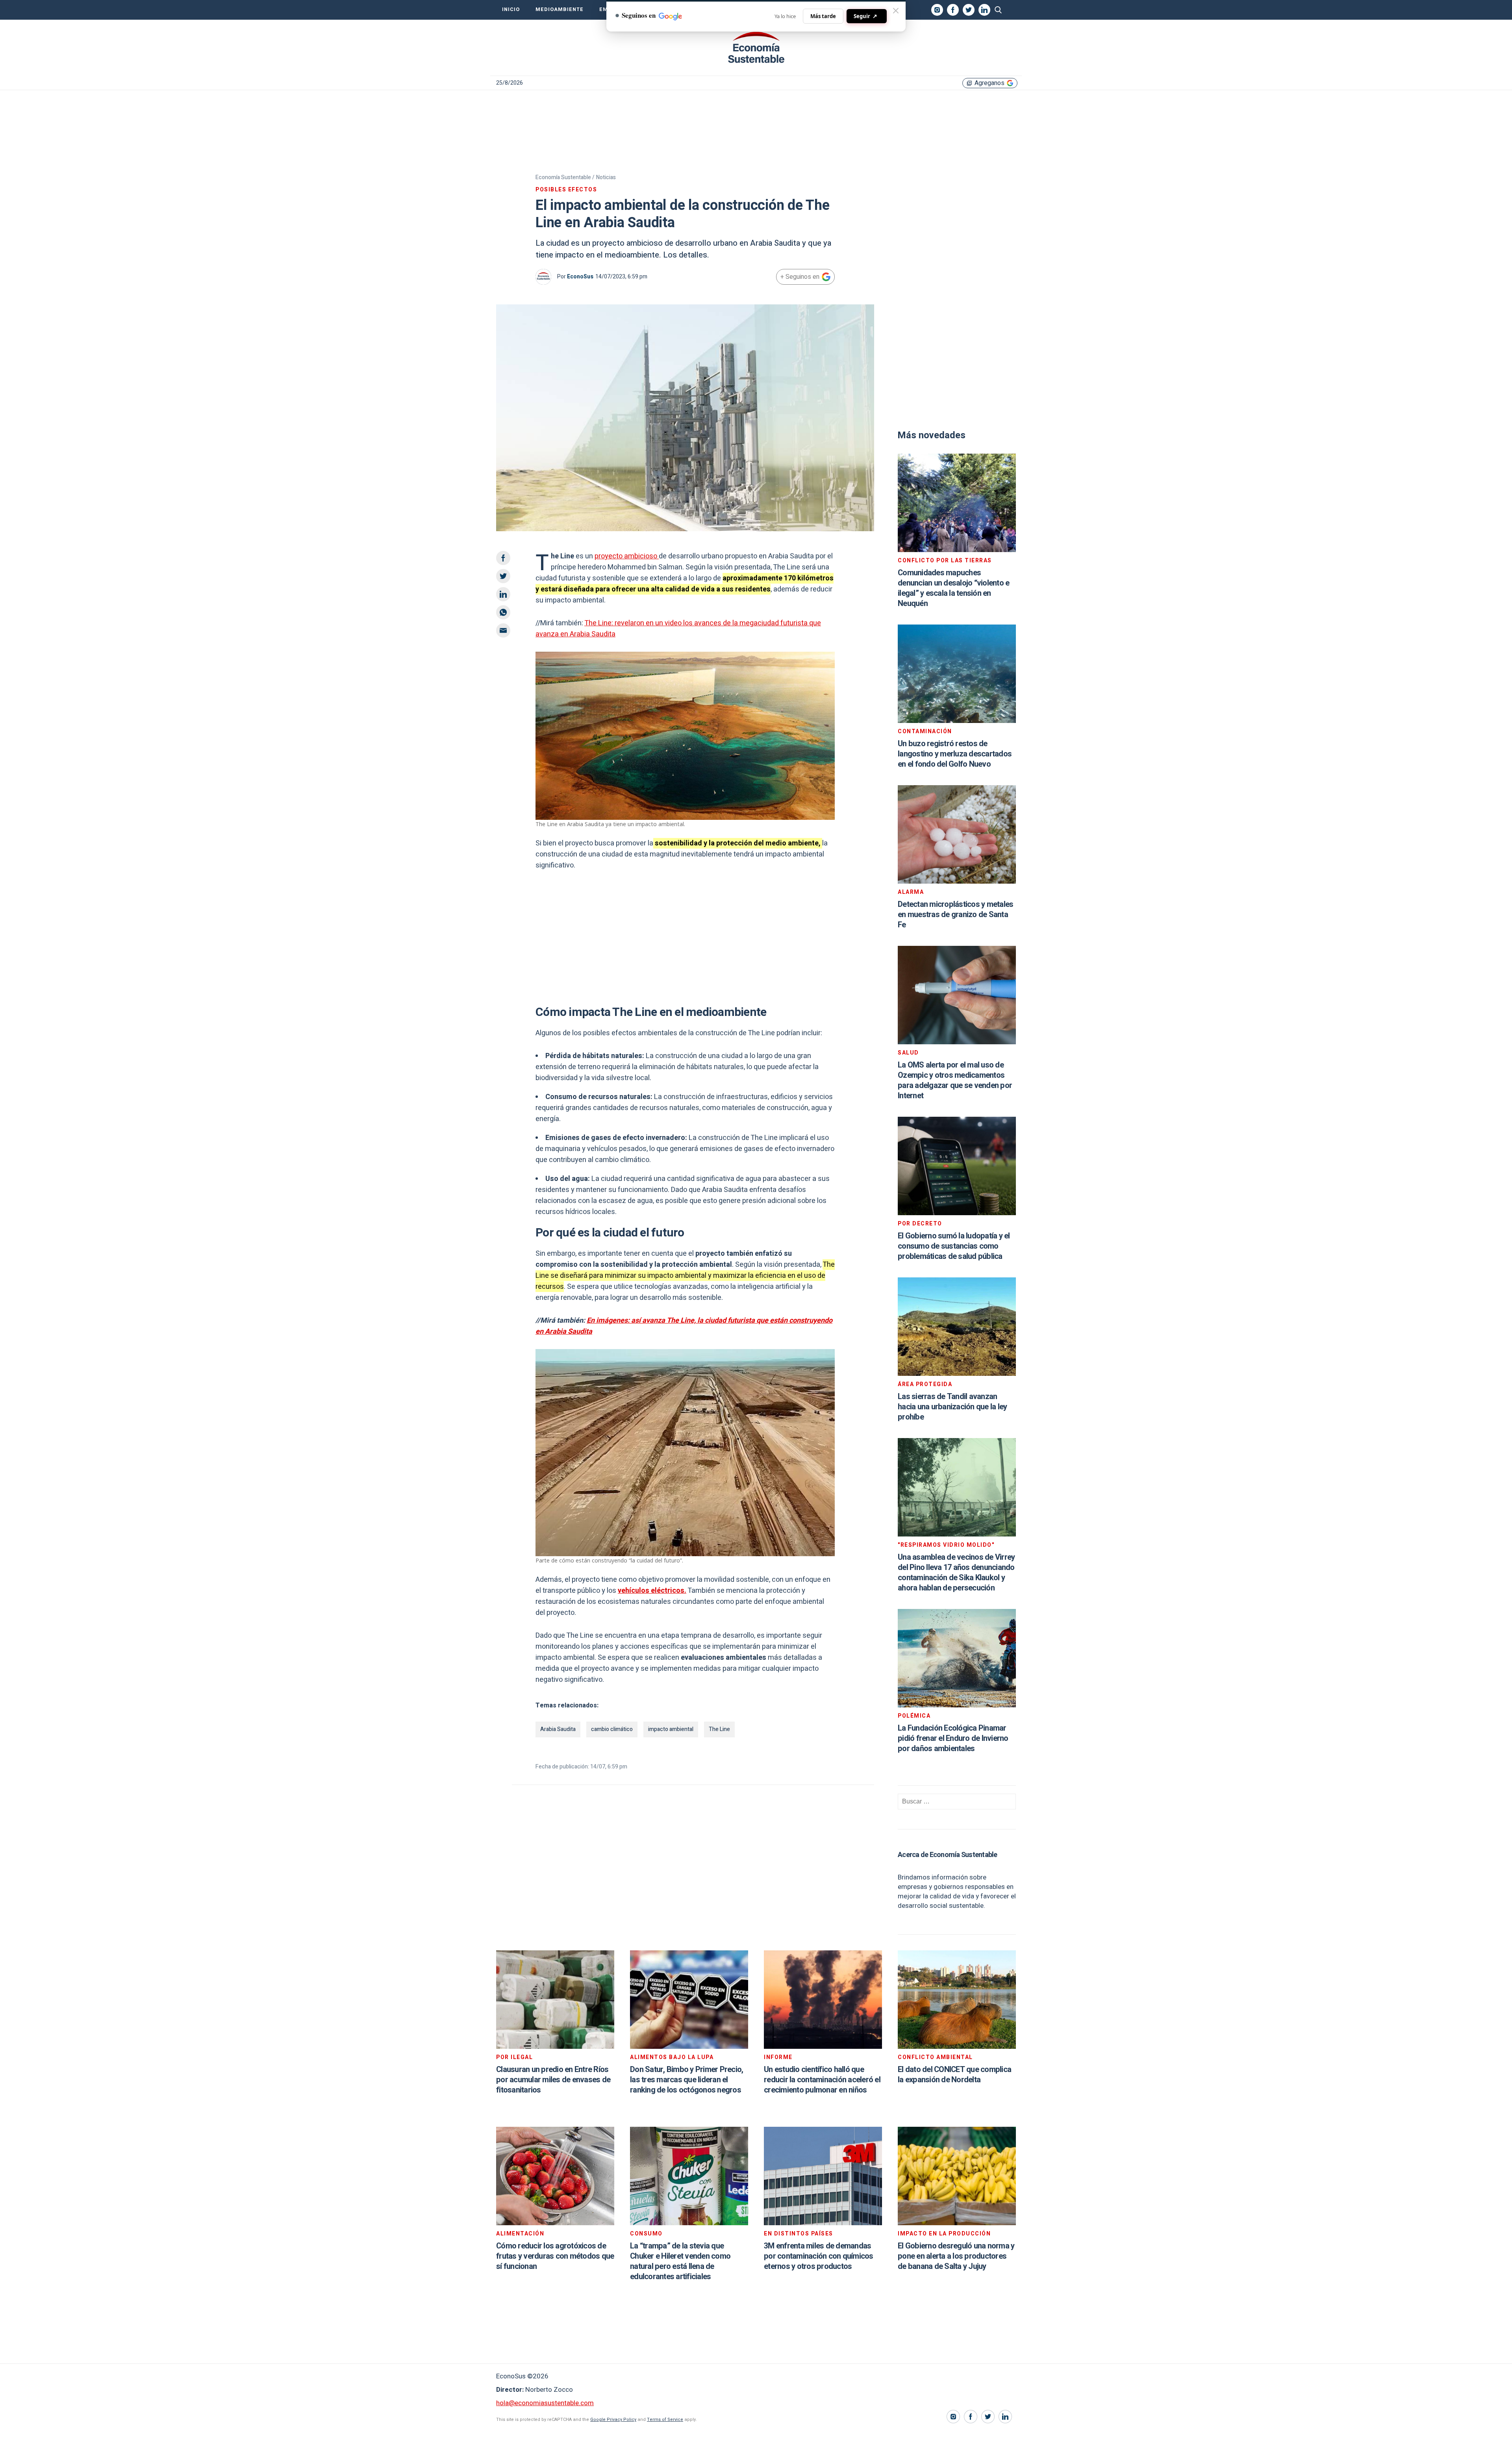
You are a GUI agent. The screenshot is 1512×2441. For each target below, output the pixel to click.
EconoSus (580, 277)
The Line (719, 1729)
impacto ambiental (671, 1729)
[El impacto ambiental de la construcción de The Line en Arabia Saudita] (756, 48)
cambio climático (612, 1729)
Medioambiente (560, 9)
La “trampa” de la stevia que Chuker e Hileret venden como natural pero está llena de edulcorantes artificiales (680, 2261)
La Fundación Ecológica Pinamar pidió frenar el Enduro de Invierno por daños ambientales (953, 1738)
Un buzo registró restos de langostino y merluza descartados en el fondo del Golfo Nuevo (955, 754)
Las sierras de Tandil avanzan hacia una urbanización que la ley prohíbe (952, 1407)
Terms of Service (665, 2420)
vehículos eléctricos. (652, 1591)
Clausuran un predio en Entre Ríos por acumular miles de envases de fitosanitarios (553, 2080)
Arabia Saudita (558, 1729)
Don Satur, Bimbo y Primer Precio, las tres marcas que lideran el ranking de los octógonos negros (687, 2080)
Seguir (865, 16)
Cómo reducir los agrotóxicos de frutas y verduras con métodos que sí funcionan (555, 2256)
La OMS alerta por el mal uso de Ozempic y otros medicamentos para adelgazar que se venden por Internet (955, 1080)
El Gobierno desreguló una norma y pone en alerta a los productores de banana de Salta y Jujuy (956, 2256)
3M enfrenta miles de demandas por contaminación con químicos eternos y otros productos (819, 2256)
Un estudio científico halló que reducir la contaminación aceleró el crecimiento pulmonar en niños (822, 2080)
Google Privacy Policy (613, 2420)
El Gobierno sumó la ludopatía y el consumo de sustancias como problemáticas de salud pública (954, 1246)
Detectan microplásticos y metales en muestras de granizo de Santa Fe (955, 915)
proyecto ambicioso (627, 556)
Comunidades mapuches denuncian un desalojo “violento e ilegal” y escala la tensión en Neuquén (953, 588)
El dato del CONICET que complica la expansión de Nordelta (954, 2075)
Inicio (511, 9)
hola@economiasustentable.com (545, 2403)
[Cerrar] (896, 11)
